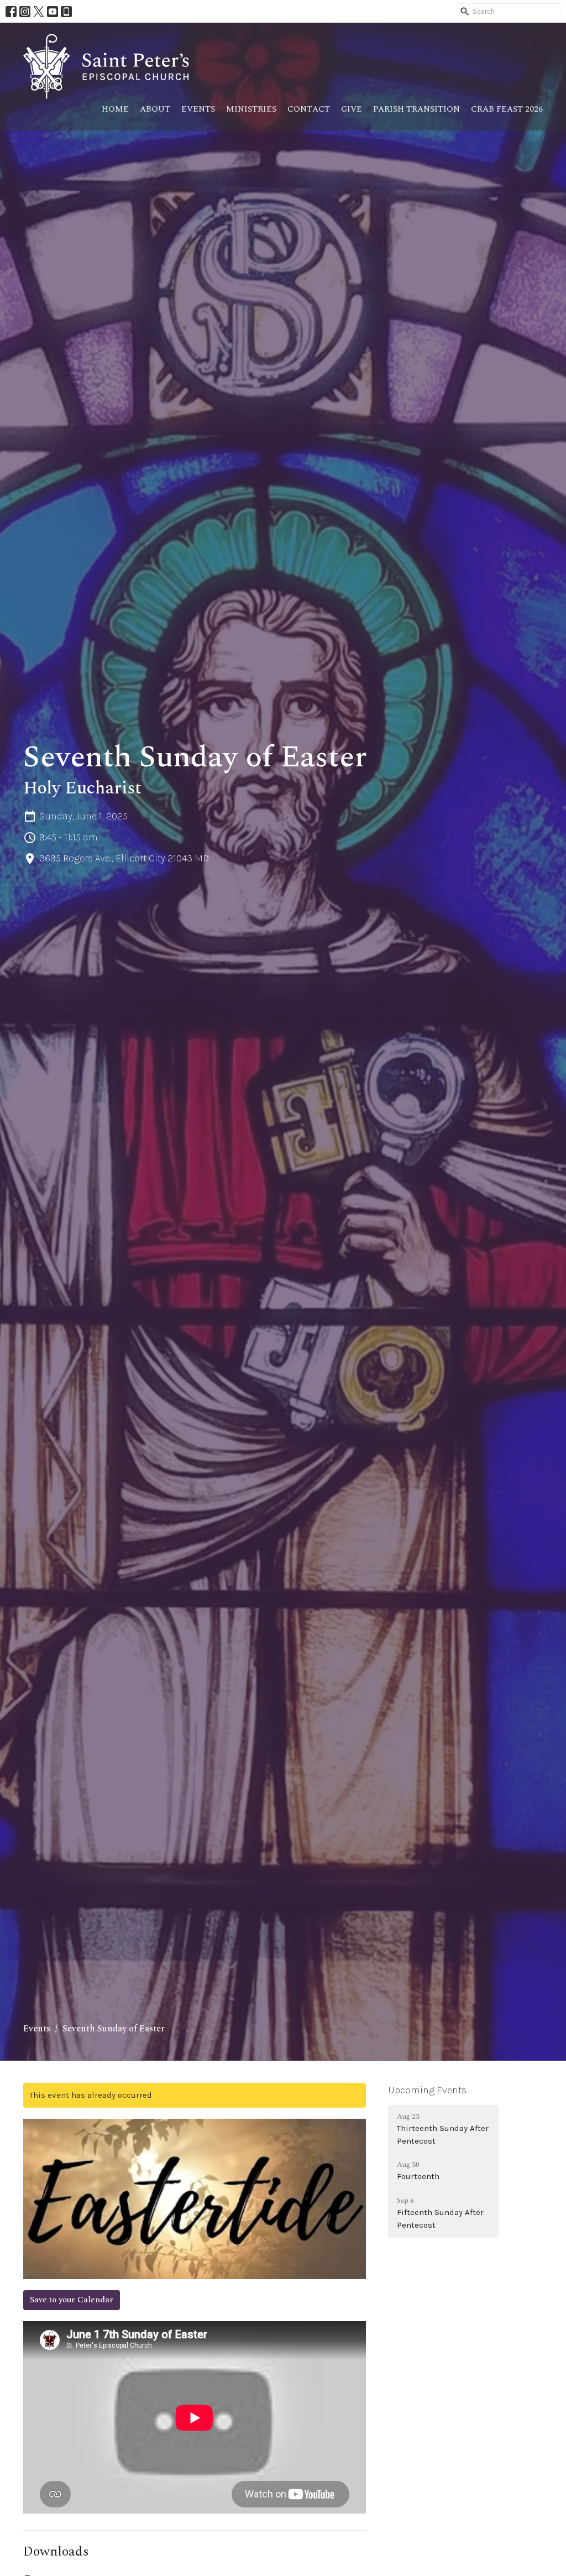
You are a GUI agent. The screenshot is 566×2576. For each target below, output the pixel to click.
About (155, 109)
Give (352, 109)
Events (198, 109)
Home (115, 109)
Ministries (251, 109)
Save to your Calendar (72, 2300)
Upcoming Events (427, 2090)
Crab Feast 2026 (507, 109)
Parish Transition (416, 109)
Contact (309, 109)
